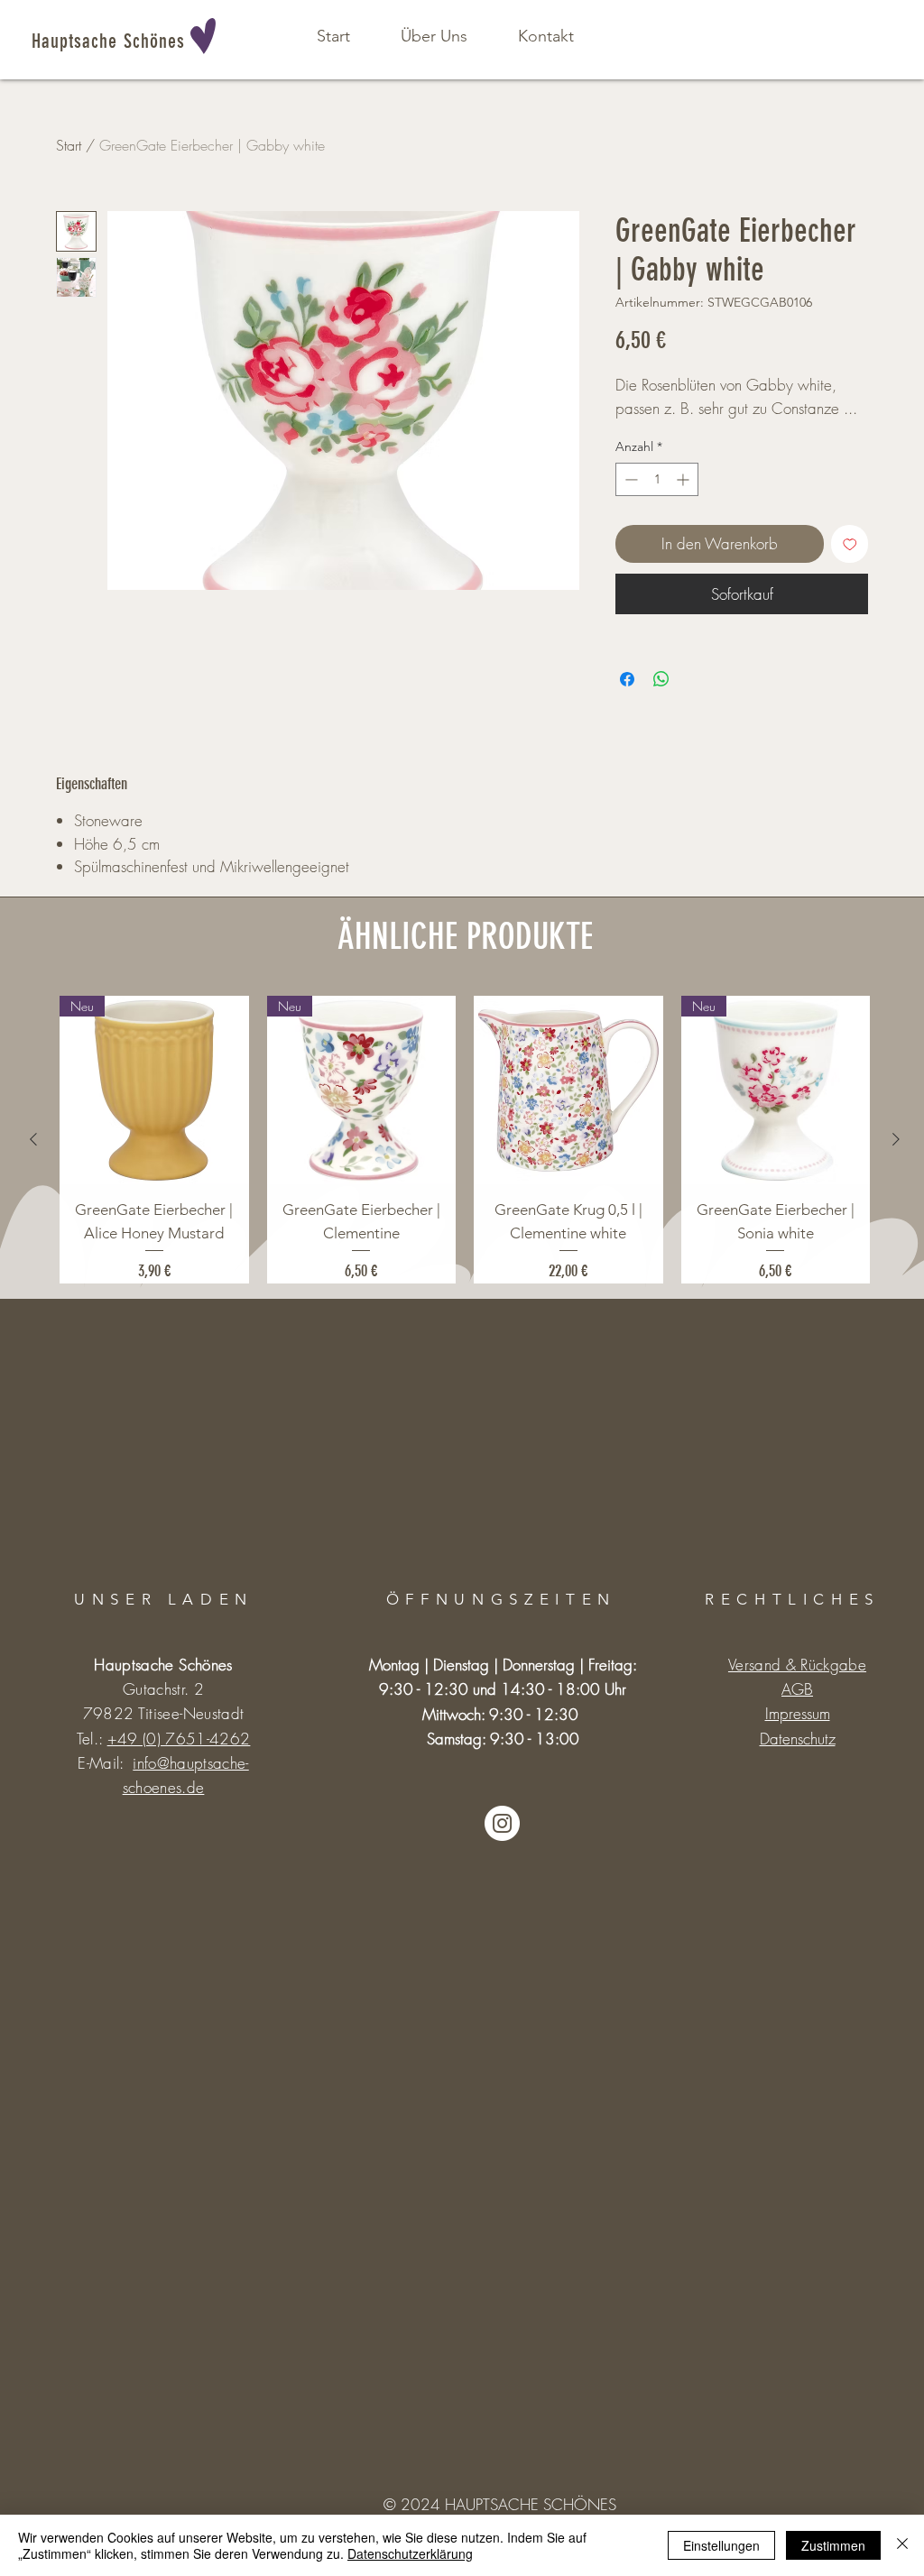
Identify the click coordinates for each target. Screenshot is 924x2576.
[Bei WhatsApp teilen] (661, 679)
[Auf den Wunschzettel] (850, 544)
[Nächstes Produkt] (896, 1139)
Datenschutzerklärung (410, 2553)
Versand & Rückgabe (797, 1665)
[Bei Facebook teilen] (627, 679)
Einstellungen (721, 2545)
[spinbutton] (657, 479)
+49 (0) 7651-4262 (179, 1739)
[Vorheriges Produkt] (33, 1139)
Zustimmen (833, 2545)
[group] (465, 1140)
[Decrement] (629, 479)
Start (69, 145)
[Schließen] (902, 2545)
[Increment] (684, 479)
